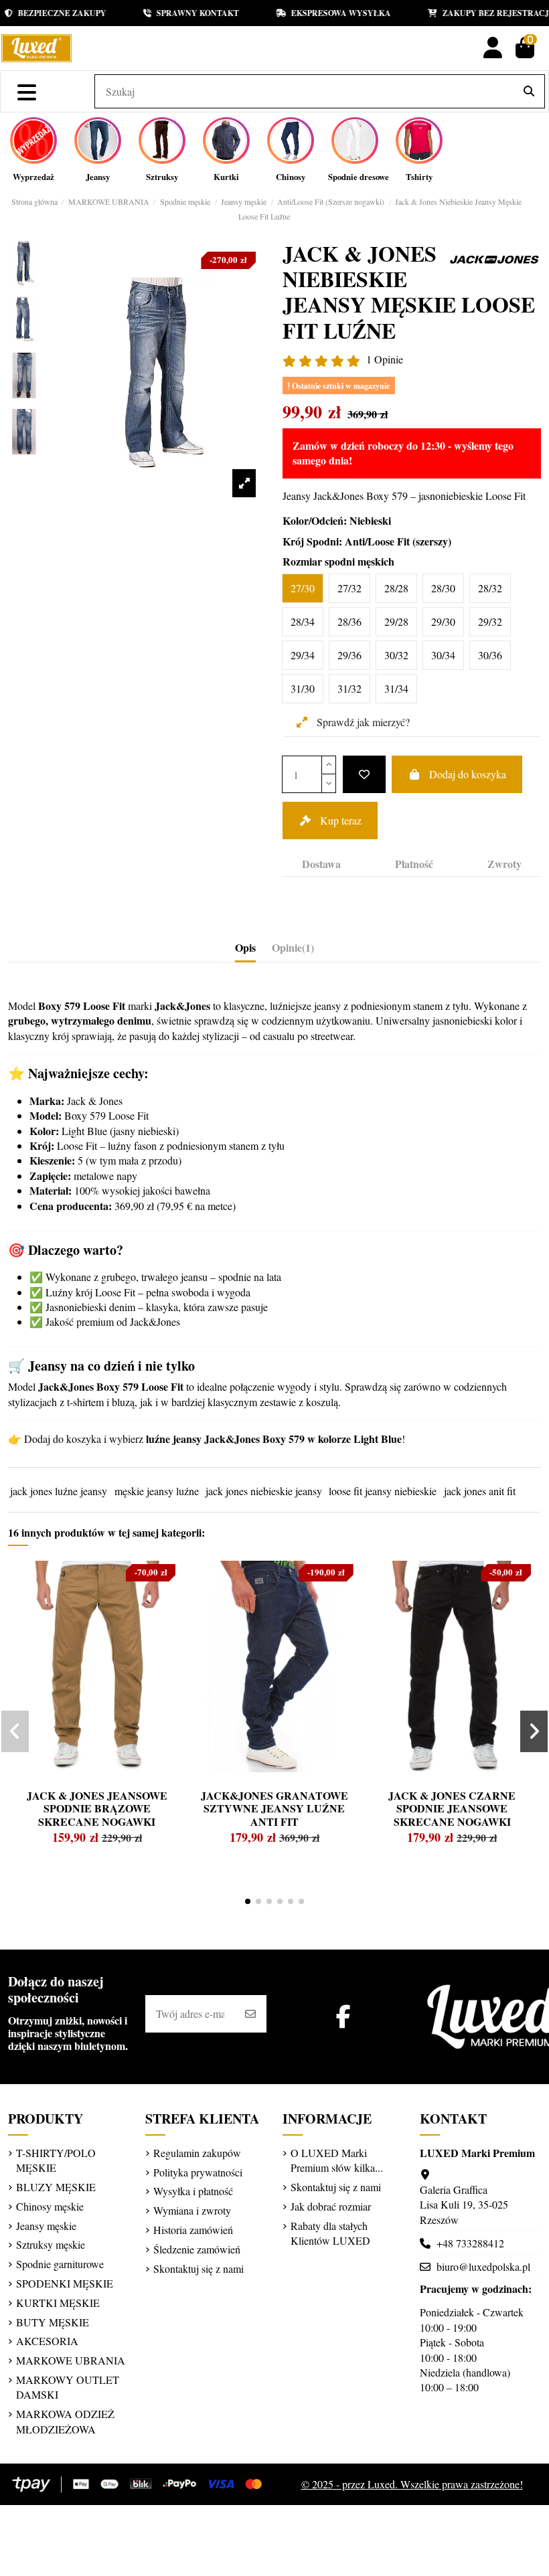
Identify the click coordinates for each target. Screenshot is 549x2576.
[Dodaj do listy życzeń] (364, 774)
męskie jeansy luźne (157, 1491)
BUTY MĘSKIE (53, 2322)
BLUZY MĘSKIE (56, 2187)
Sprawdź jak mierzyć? (362, 722)
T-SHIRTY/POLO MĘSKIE (56, 2160)
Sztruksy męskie (51, 2244)
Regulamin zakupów (197, 2153)
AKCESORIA (47, 2341)
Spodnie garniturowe (60, 2264)
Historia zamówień (193, 2230)
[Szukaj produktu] (529, 92)
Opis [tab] (245, 948)
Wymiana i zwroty (192, 2210)
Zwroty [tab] (504, 864)
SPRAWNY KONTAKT (184, 13)
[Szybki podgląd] (44, 1603)
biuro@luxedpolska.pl (483, 2266)
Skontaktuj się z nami (199, 2268)
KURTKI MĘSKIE (58, 2303)
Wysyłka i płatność (193, 2191)
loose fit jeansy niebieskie (383, 1491)
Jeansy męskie (46, 2226)
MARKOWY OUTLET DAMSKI (68, 2387)
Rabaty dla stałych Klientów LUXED (330, 2233)
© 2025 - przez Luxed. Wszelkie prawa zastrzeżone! (412, 2484)
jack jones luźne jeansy (59, 1491)
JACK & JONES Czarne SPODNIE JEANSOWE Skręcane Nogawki (452, 1808)
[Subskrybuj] (250, 2014)
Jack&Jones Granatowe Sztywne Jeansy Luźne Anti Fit (274, 1808)
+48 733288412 (470, 2243)
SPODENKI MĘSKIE (65, 2283)
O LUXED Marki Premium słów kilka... (337, 2160)
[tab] (293, 950)
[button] (248, 1901)
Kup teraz (341, 820)
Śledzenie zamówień (197, 2249)
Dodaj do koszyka (468, 774)
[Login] (493, 48)
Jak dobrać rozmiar (331, 2206)
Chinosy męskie (50, 2206)
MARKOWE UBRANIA (71, 2360)
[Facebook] (343, 2016)
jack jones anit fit (480, 1491)
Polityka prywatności (198, 2172)
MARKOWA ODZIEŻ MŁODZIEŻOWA (65, 2421)
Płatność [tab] (414, 864)
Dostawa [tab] (321, 864)
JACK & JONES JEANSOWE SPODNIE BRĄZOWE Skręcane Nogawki (97, 1808)
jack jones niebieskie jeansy (264, 1491)
